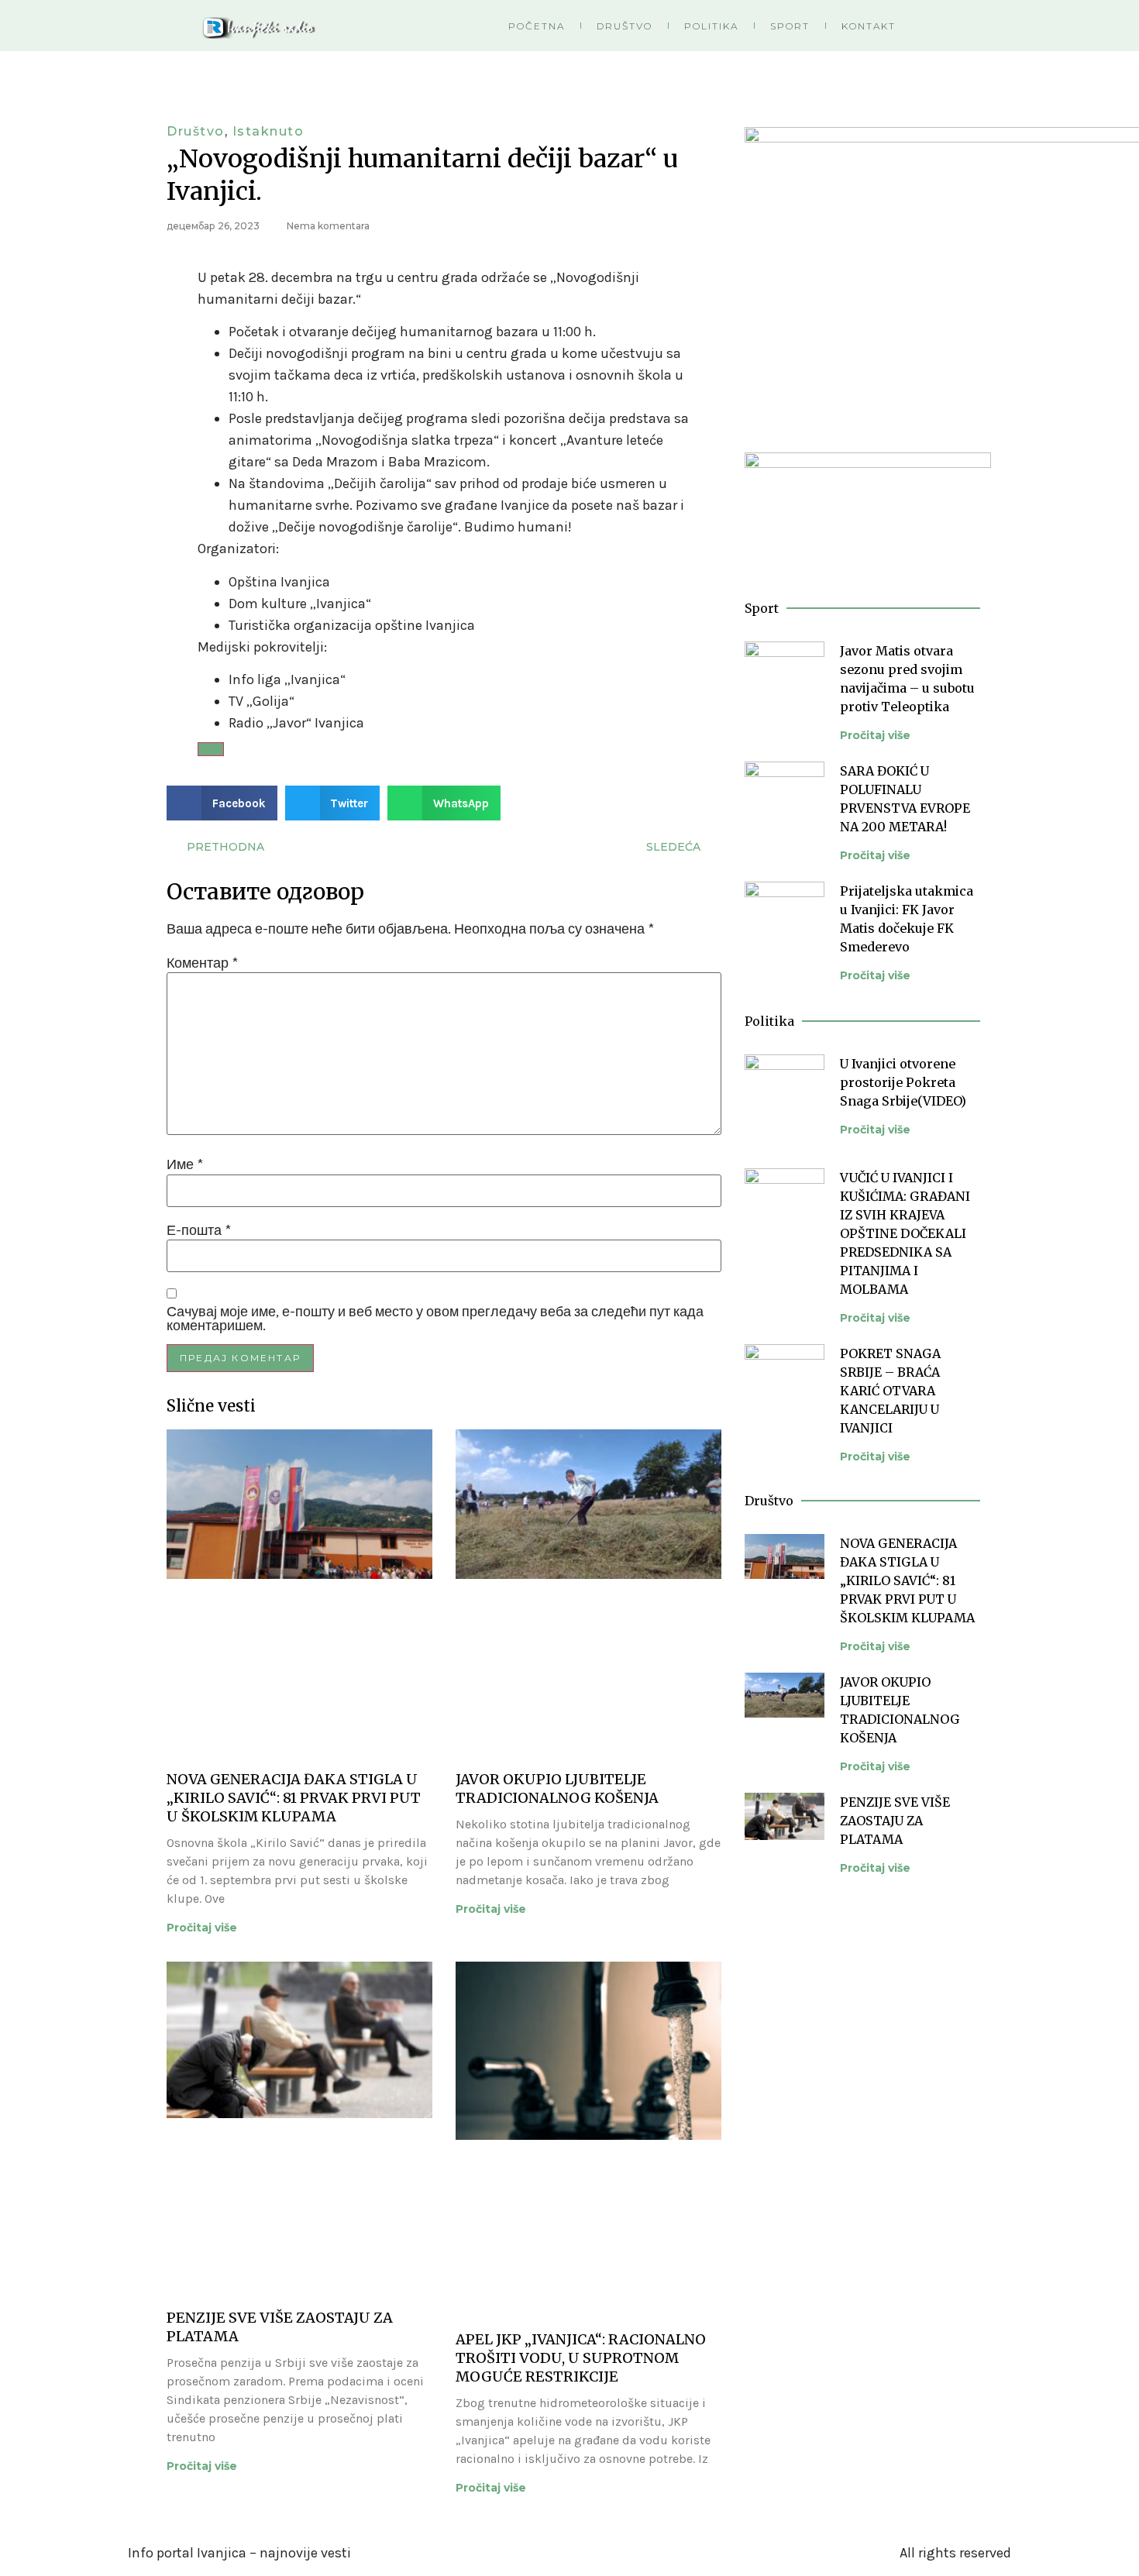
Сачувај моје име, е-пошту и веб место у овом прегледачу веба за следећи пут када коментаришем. (435, 1319)
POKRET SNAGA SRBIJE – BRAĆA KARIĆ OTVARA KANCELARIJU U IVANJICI (890, 1391)
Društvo (625, 26)
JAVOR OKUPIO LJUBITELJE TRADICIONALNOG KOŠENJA (557, 1788)
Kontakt (869, 26)
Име (185, 1164)
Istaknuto (268, 131)
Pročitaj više (202, 1928)
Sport (790, 26)
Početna (537, 26)
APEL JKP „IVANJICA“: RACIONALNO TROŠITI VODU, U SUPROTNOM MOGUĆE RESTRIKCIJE (581, 2358)
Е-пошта (199, 1230)
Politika (711, 26)
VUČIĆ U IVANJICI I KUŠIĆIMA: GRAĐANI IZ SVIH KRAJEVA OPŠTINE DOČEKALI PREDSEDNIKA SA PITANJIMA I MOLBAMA (905, 1233)
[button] (222, 803)
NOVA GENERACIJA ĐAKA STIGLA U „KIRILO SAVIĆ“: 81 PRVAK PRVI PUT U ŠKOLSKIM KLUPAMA (294, 1798)
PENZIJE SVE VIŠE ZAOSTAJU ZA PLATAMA (895, 1821)
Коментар (202, 963)
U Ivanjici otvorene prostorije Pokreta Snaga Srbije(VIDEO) (903, 1082)
